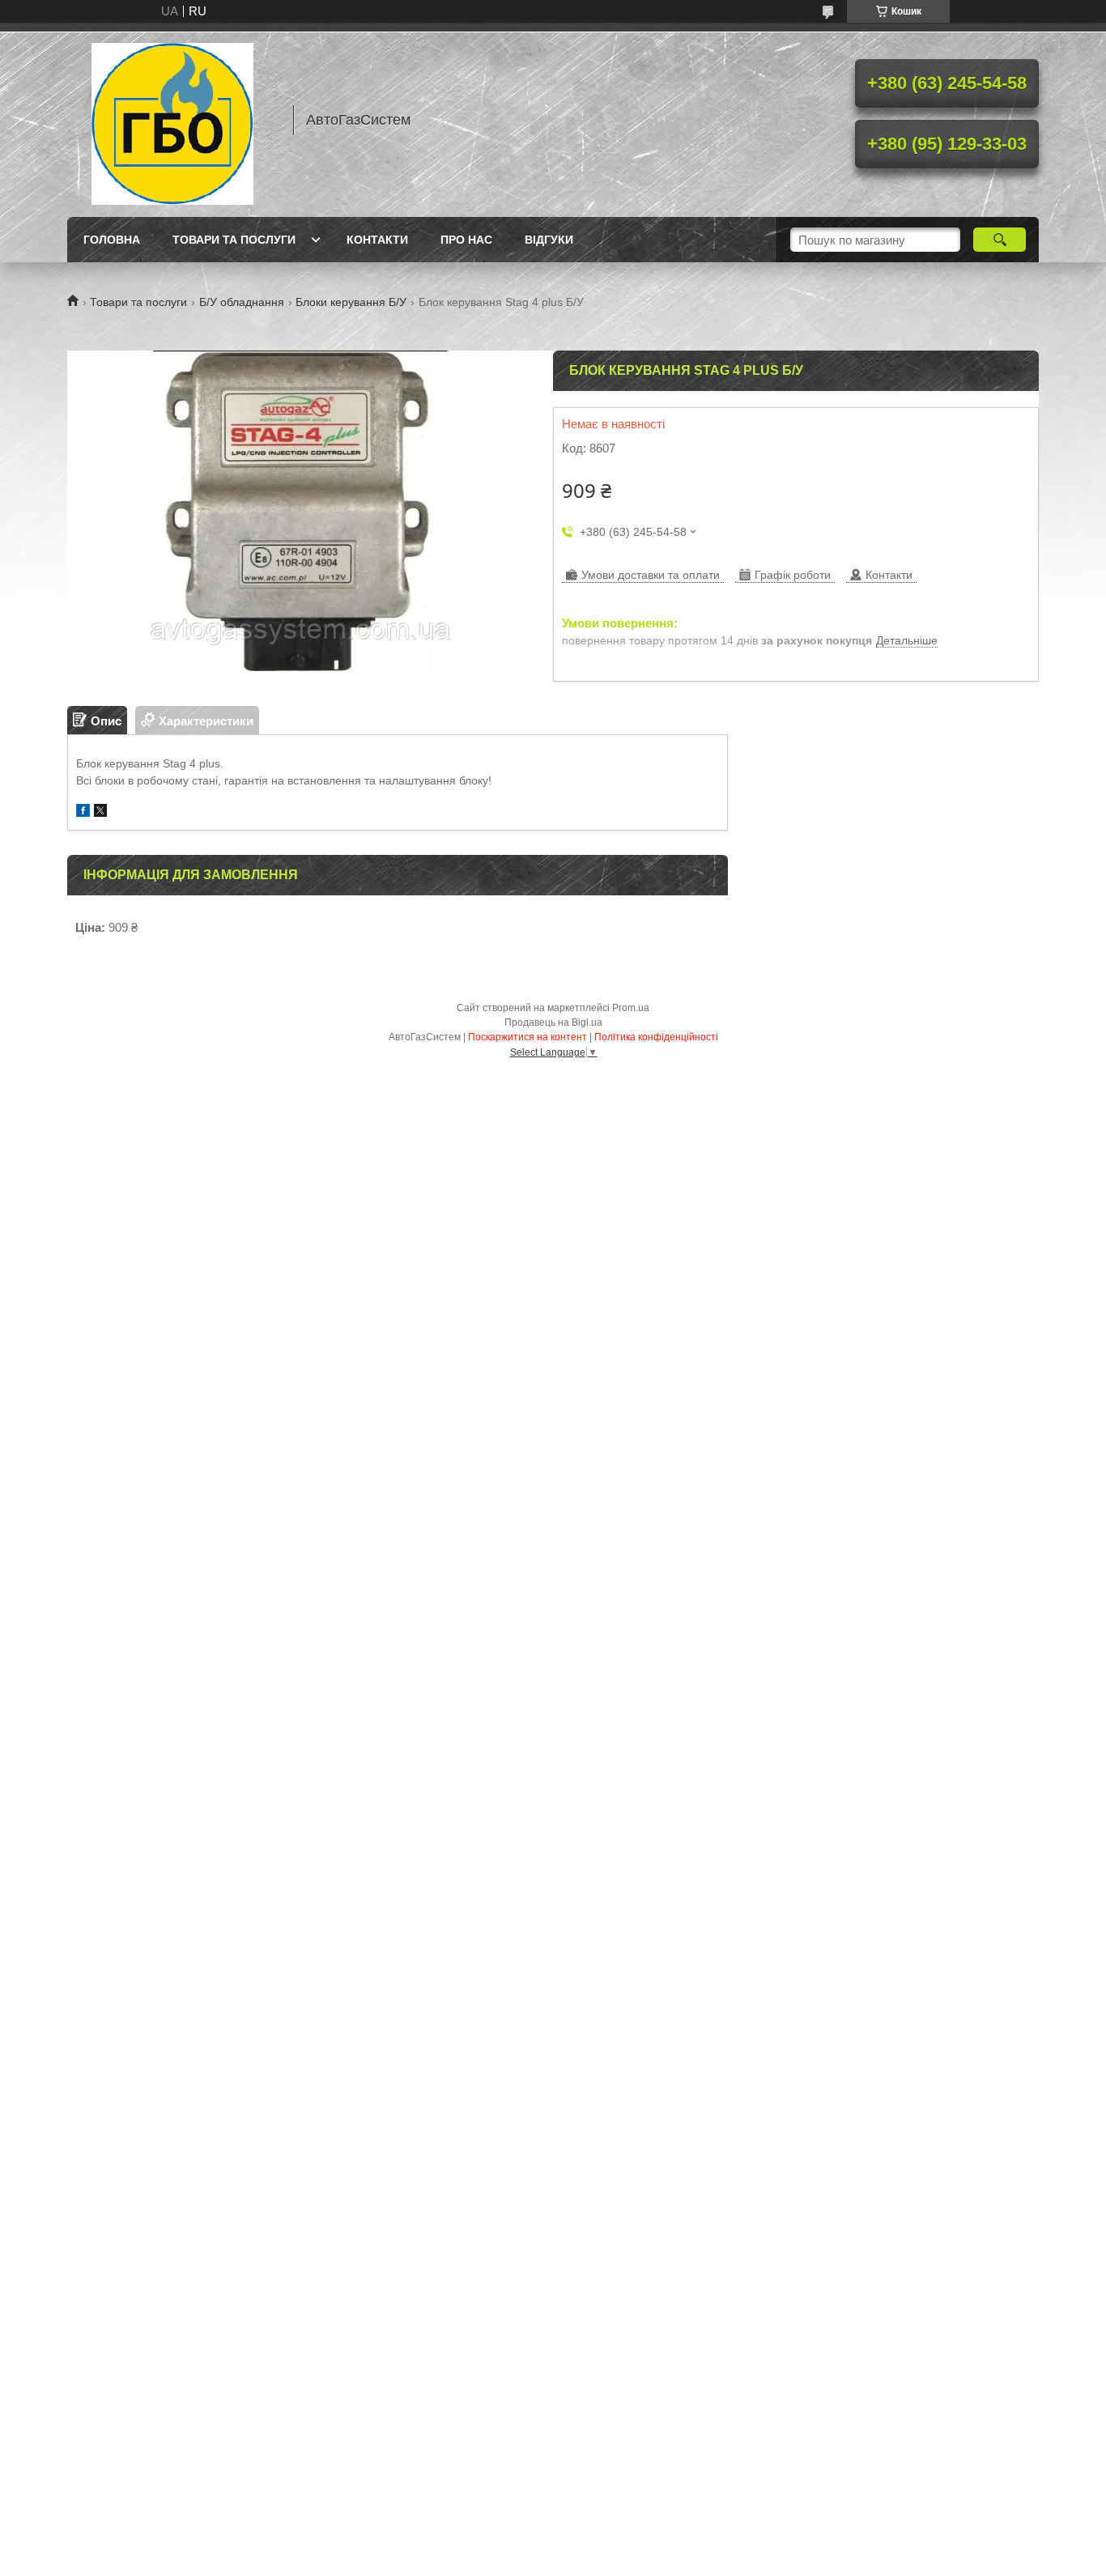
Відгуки (549, 240)
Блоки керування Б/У (351, 302)
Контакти (377, 240)
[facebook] (83, 812)
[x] (100, 812)
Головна (112, 240)
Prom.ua (631, 1008)
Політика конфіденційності (656, 1037)
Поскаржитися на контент (527, 1037)
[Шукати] (1000, 240)
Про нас (466, 240)
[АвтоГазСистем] (172, 120)
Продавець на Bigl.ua (553, 1022)
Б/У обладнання (242, 302)
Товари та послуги (234, 240)
